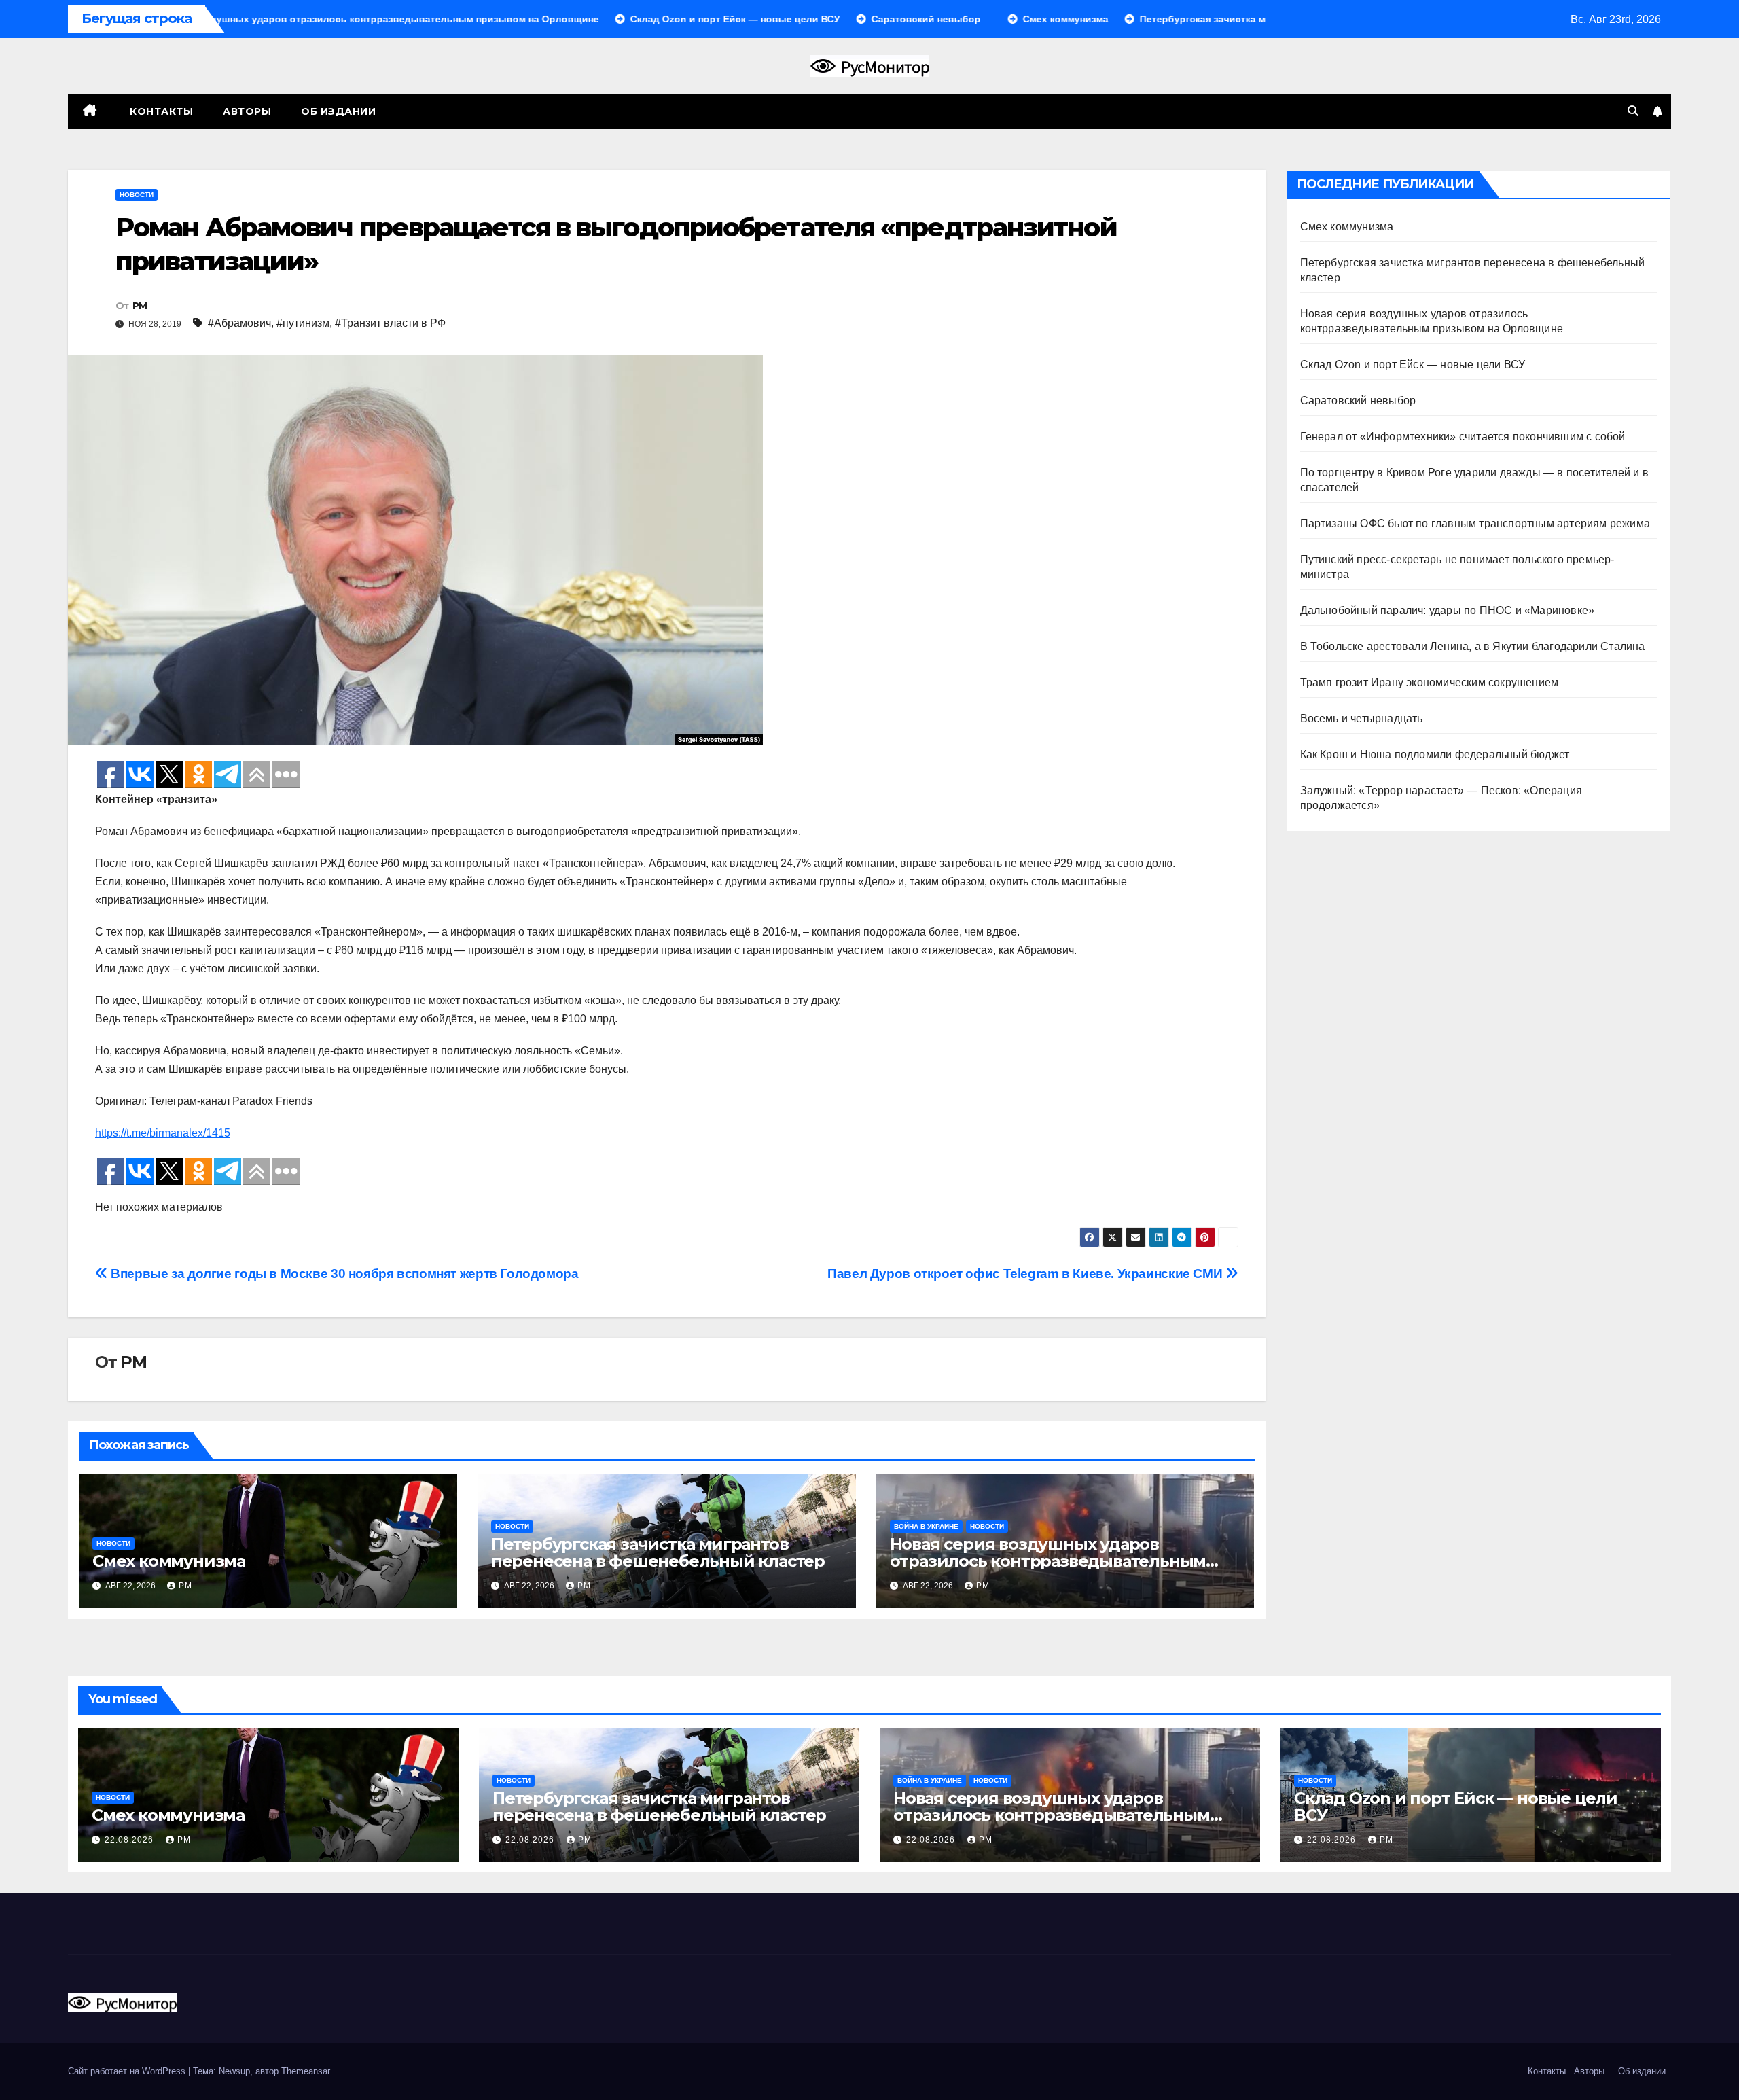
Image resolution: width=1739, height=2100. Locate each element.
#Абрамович (239, 323)
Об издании (338, 111)
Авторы (247, 111)
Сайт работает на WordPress (128, 2071)
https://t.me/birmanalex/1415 (163, 1133)
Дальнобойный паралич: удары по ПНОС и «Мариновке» (1448, 610)
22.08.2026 (130, 1840)
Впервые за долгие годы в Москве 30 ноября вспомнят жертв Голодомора (343, 1274)
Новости (137, 195)
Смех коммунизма (169, 1561)
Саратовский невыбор (1358, 401)
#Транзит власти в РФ (390, 323)
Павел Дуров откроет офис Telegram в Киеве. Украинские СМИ (1026, 1274)
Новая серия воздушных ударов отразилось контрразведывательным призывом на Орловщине (1048, 1561)
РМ (140, 306)
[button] (1633, 111)
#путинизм (303, 323)
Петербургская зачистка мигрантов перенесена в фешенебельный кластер (658, 1552)
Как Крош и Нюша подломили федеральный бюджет (1435, 754)
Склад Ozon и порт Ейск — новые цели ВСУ (1413, 364)
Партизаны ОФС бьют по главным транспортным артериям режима (1475, 523)
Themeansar (306, 2071)
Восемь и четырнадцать (1362, 718)
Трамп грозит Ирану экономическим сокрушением (1430, 682)
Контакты (160, 111)
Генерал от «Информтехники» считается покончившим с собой (1463, 437)
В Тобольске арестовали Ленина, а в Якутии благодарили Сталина (1473, 646)
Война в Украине (926, 1526)
